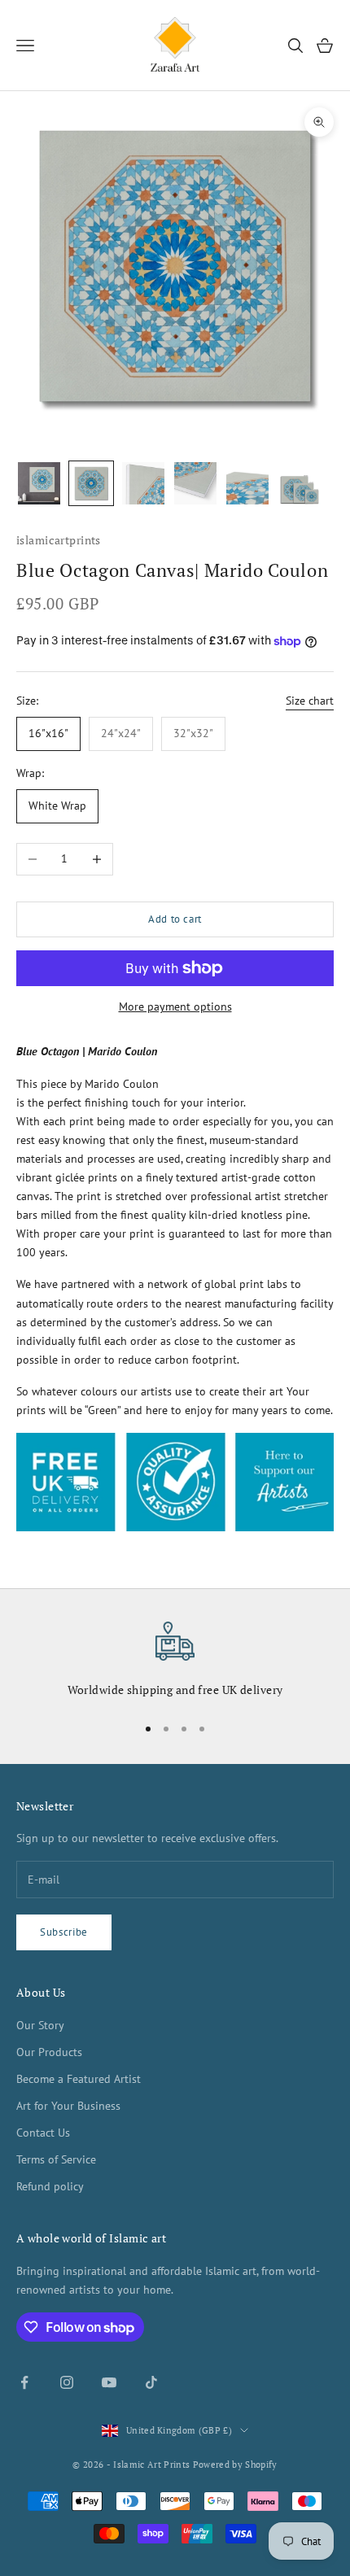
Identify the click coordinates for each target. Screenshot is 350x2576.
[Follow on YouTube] (109, 2382)
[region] (175, 1661)
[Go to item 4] (195, 483)
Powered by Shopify (235, 2465)
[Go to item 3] (143, 483)
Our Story (40, 2025)
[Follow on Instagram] (67, 2382)
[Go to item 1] (39, 483)
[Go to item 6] (300, 483)
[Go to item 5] (247, 483)
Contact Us (43, 2133)
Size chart (310, 701)
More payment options (175, 1006)
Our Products (49, 2052)
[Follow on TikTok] (151, 2382)
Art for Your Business (68, 2106)
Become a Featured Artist (79, 2079)
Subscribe (64, 1932)
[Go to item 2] (91, 483)
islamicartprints (59, 540)
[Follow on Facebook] (24, 2382)
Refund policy (50, 2186)
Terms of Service (56, 2159)
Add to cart (175, 919)
